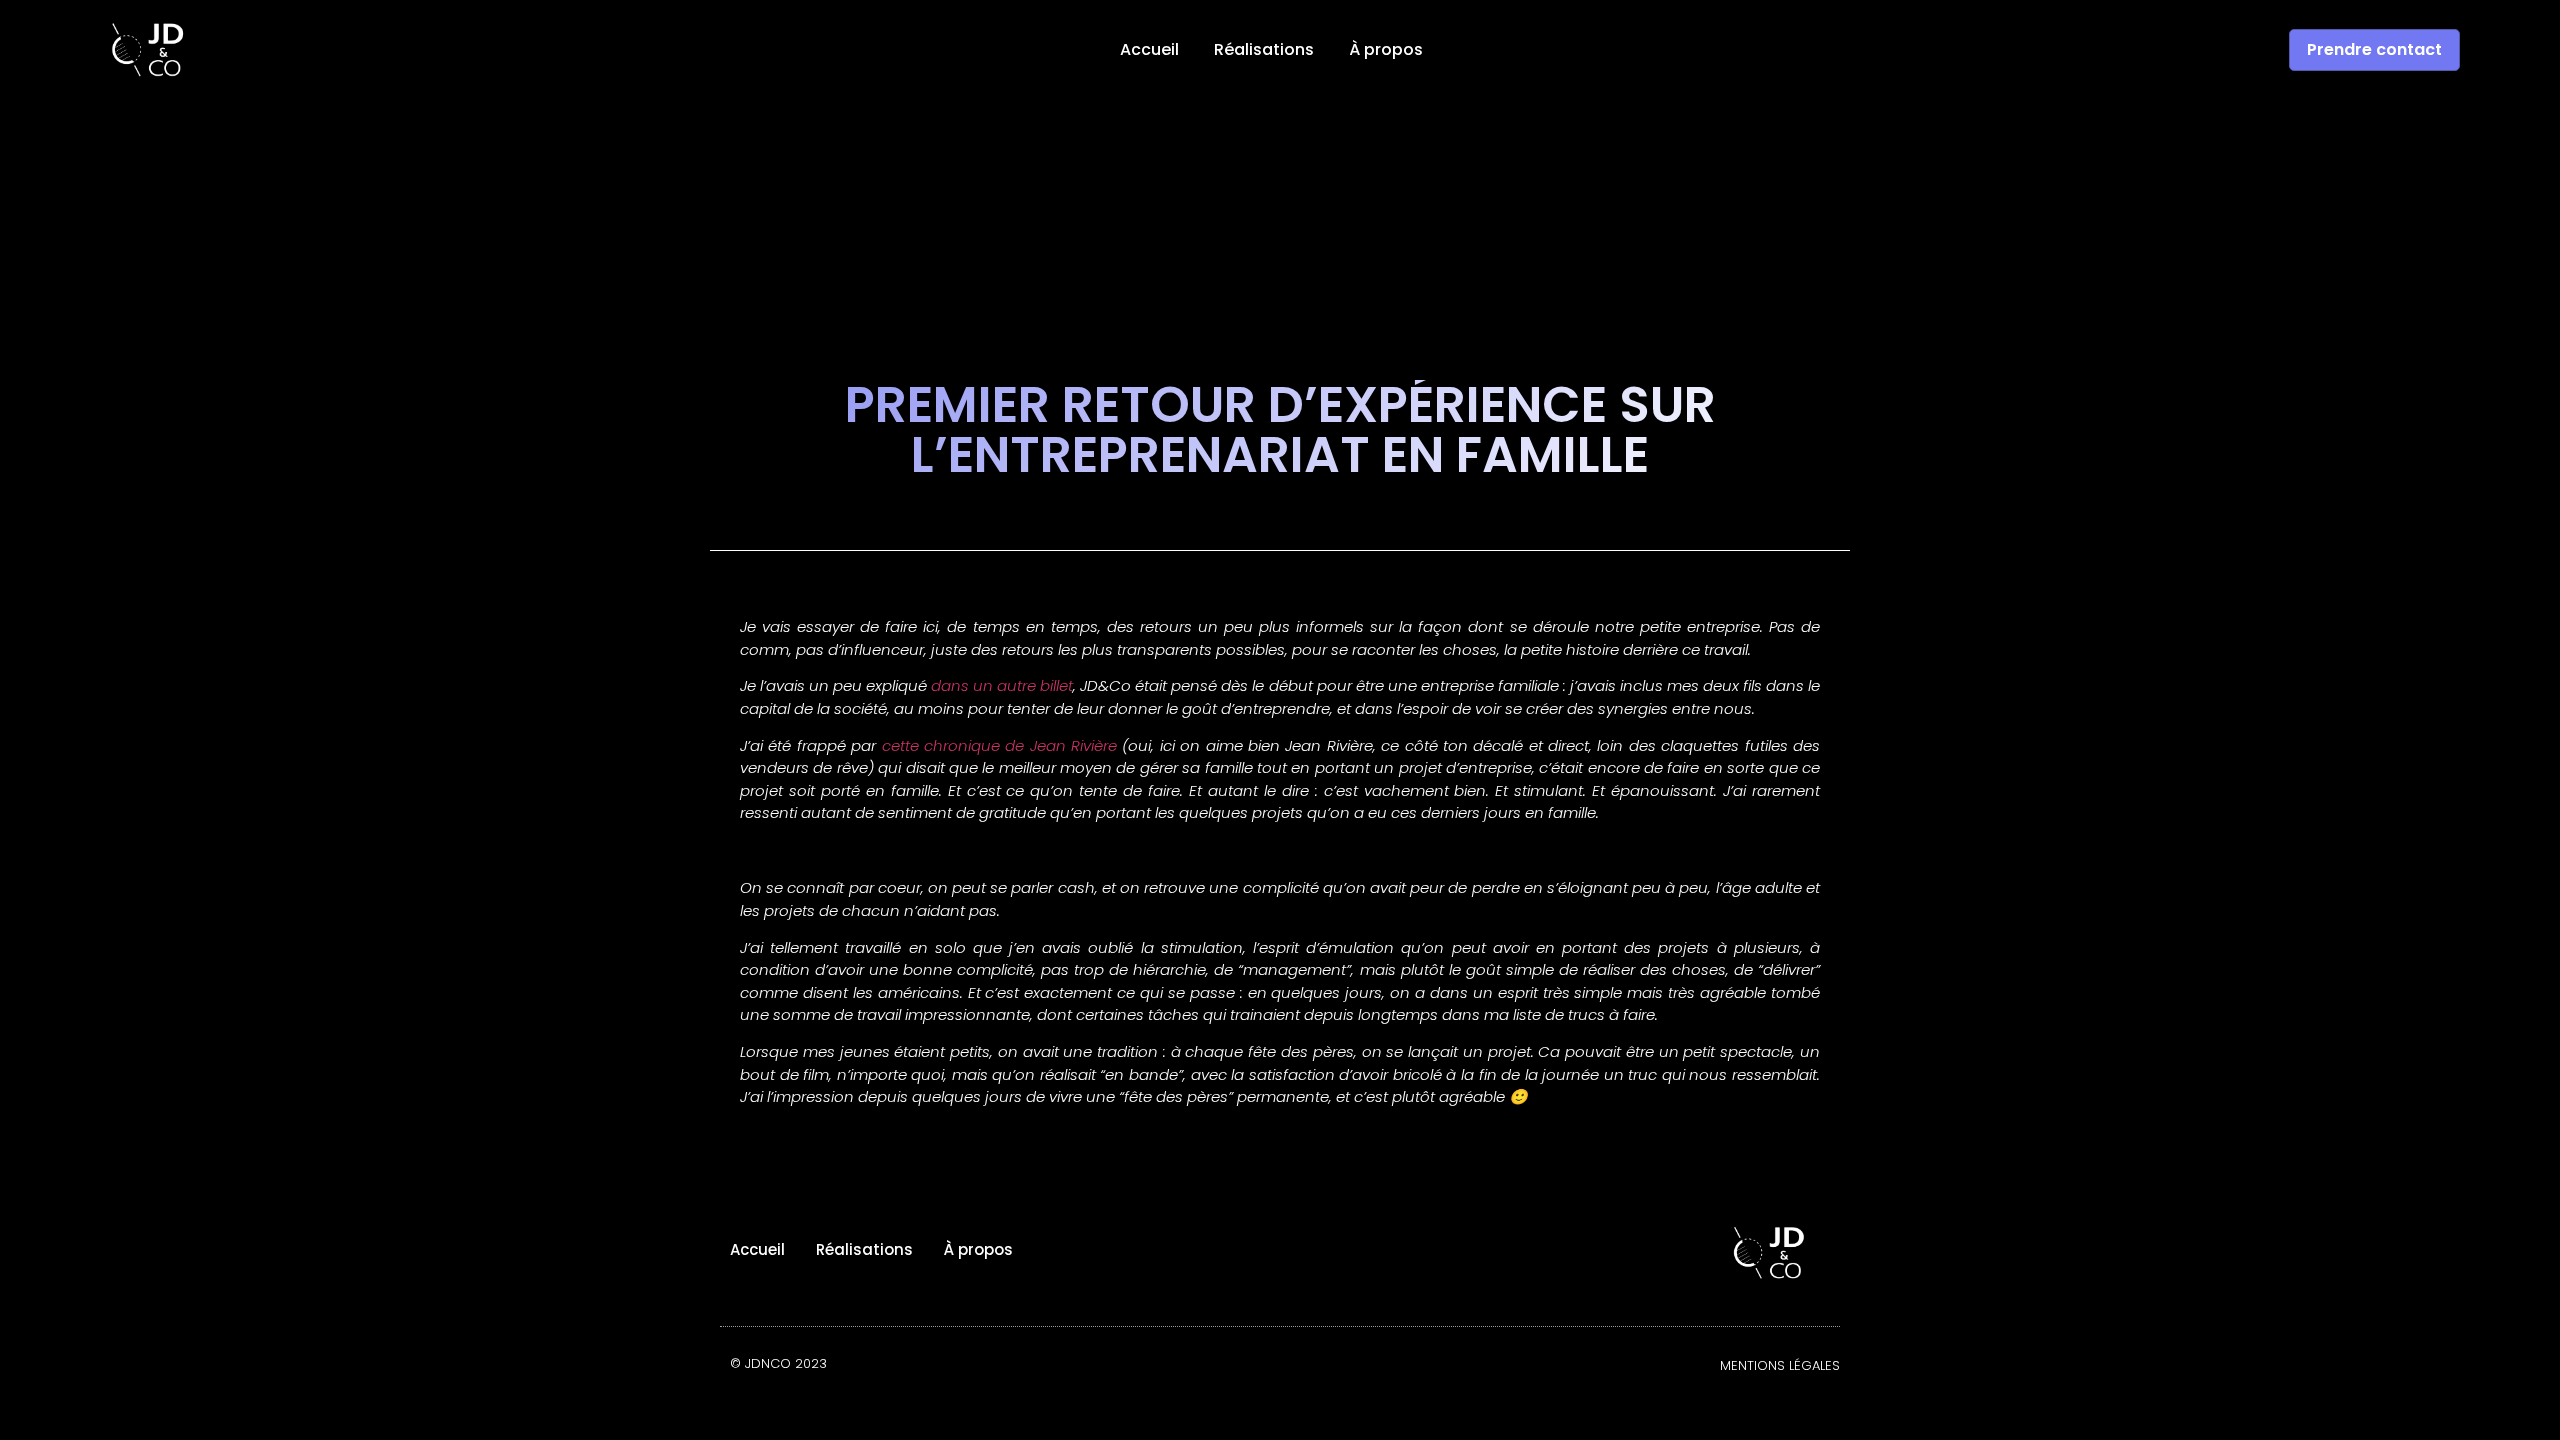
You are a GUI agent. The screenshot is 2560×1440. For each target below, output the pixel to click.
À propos (1386, 50)
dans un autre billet (1002, 685)
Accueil (1149, 50)
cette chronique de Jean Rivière (1000, 745)
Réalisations (1264, 50)
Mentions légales (1780, 1365)
